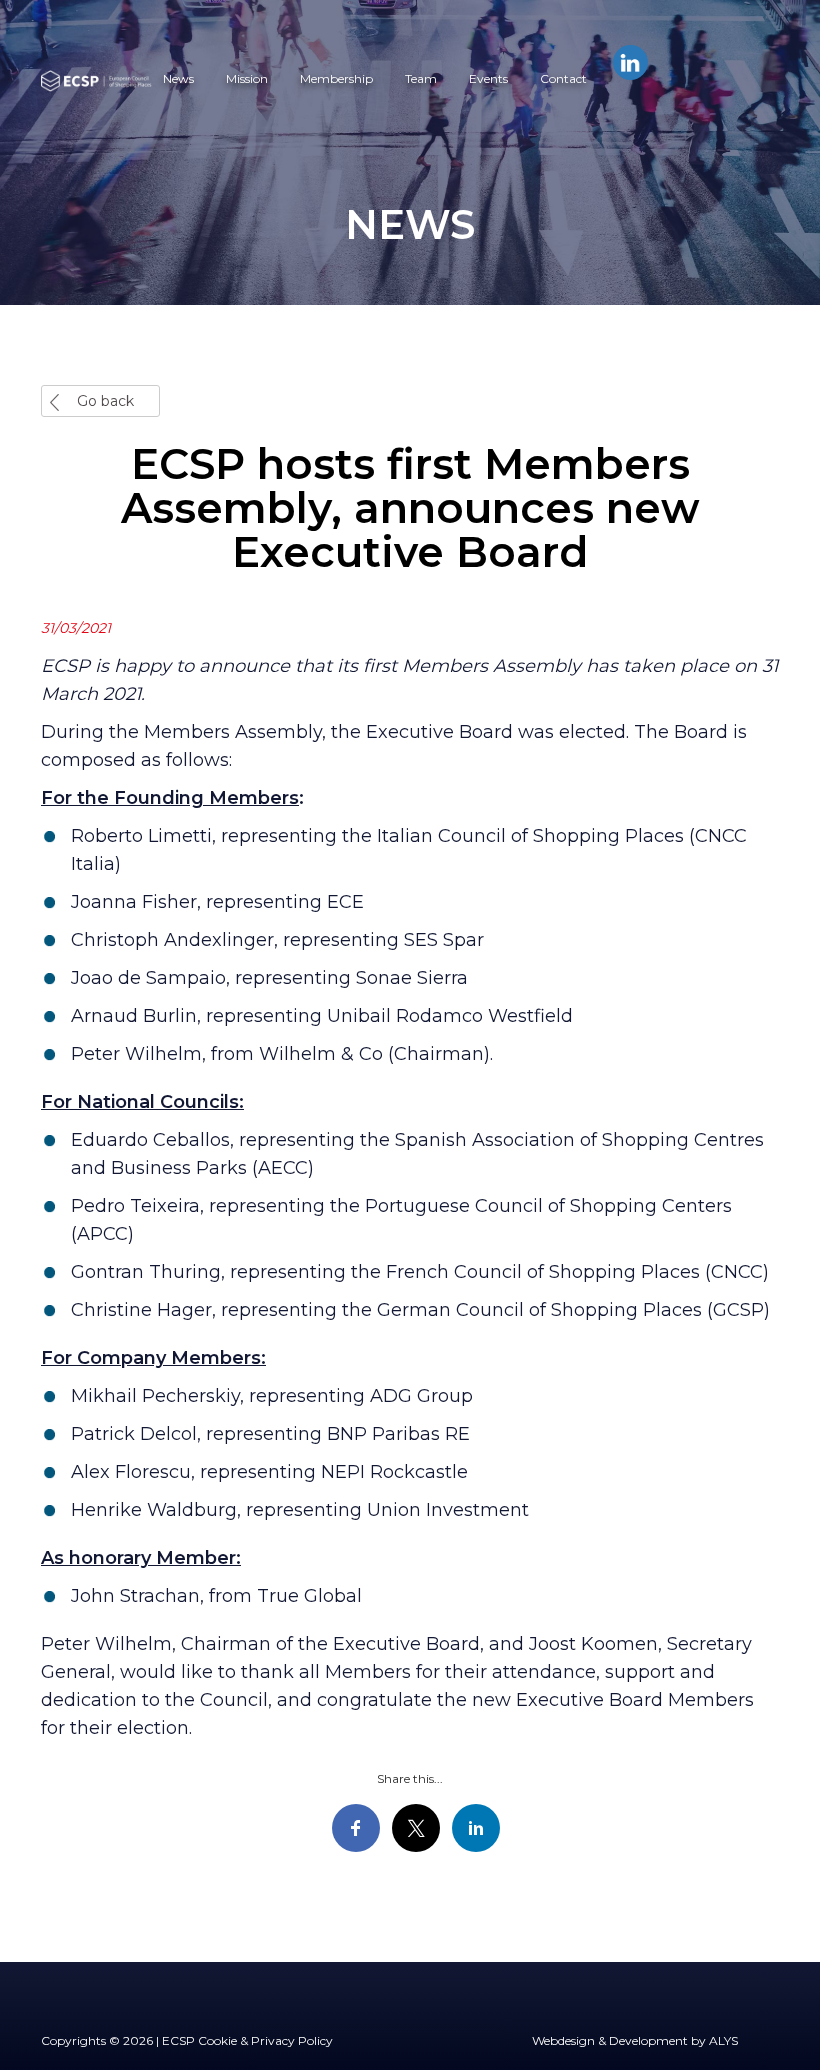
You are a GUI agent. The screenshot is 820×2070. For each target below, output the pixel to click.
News (178, 78)
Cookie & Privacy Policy (265, 2040)
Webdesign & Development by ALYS (635, 2040)
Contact (563, 78)
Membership (336, 78)
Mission (247, 78)
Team (421, 78)
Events (488, 78)
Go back (105, 401)
